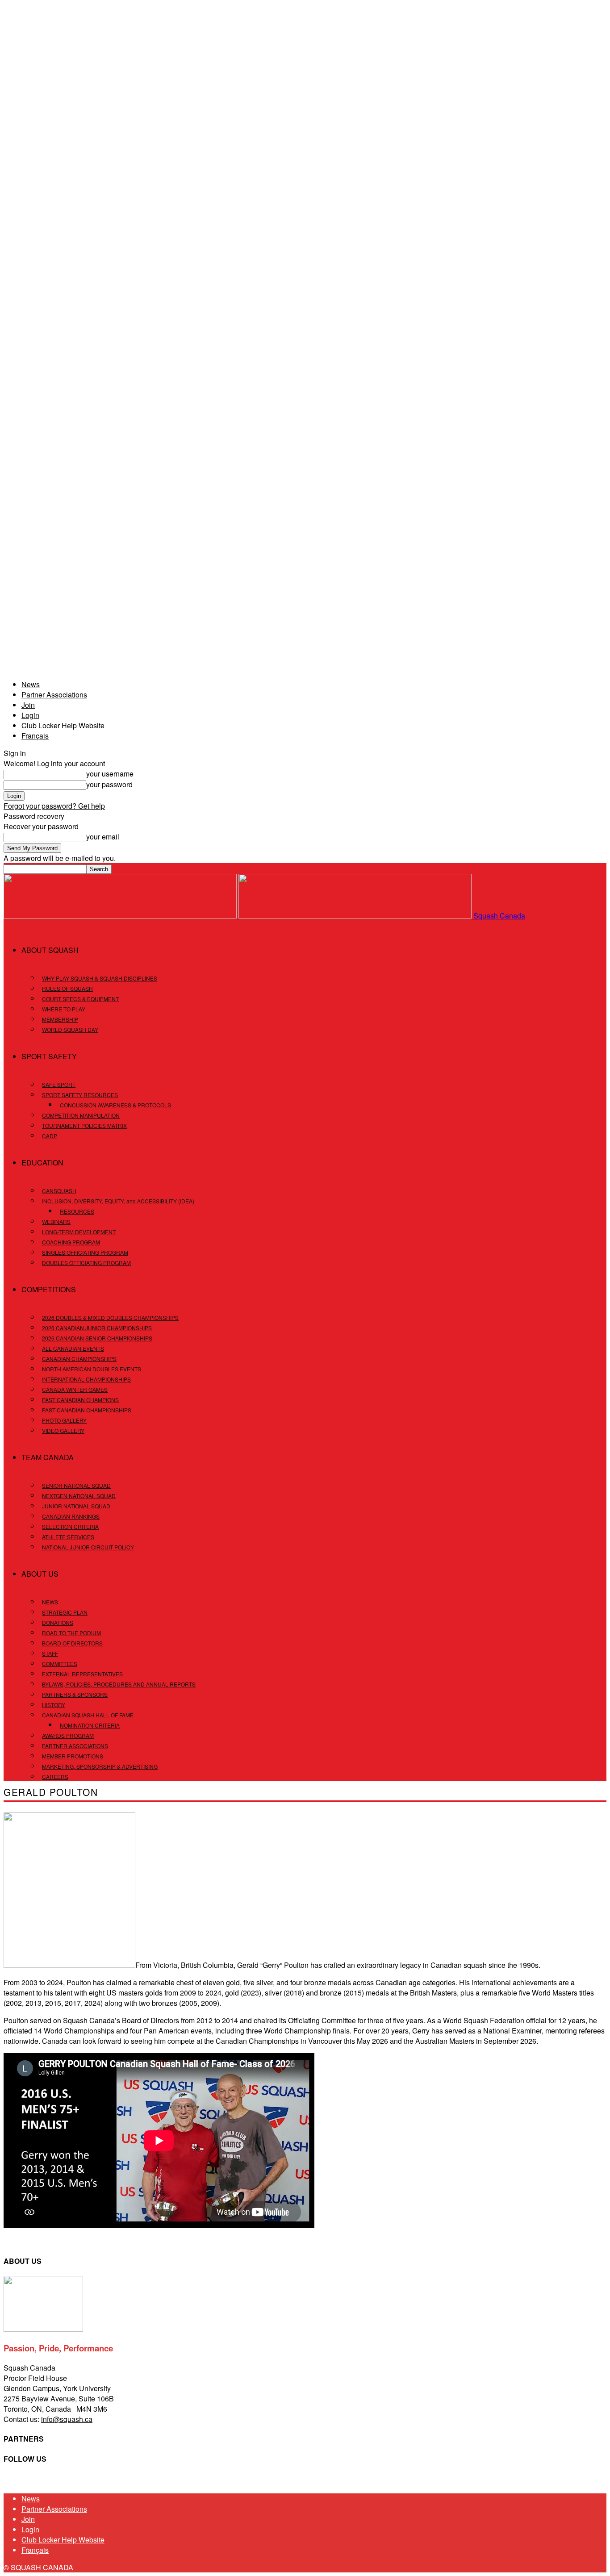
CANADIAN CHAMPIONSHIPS (79, 1359)
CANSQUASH (59, 1191)
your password (109, 784)
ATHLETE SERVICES (68, 1537)
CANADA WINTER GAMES (75, 1389)
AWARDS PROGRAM (68, 1735)
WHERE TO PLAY (64, 1009)
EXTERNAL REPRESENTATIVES (82, 1674)
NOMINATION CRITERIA (90, 1725)
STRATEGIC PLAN (65, 1612)
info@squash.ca (67, 2419)
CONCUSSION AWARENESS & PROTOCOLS (115, 1105)
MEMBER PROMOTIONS (73, 1756)
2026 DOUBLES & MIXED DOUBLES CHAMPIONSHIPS (110, 1317)
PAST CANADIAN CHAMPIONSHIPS (87, 1410)
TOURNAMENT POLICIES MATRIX (84, 1125)
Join (28, 705)
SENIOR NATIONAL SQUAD (76, 1485)
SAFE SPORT (59, 1084)
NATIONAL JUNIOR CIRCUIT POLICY (88, 1547)
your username (110, 774)
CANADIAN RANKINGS (71, 1516)
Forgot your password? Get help (54, 806)
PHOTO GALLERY (64, 1420)
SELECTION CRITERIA (70, 1526)
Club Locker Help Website (63, 725)
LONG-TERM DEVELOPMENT (79, 1232)
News (31, 684)
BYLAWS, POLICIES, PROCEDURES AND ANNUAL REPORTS (119, 1684)
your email (103, 837)
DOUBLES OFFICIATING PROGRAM (86, 1263)
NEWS (50, 1602)
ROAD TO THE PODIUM (71, 1633)
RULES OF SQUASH (67, 988)
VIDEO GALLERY (63, 1430)
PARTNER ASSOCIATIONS (75, 1746)
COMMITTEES (60, 1664)
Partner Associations (54, 695)
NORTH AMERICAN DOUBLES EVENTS (92, 1369)
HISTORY (54, 1705)
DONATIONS (58, 1622)
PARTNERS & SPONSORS (75, 1694)
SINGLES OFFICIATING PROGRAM (85, 1252)
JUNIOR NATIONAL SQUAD (76, 1506)
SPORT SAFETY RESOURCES (80, 1095)
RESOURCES (77, 1211)
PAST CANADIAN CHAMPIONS (80, 1400)
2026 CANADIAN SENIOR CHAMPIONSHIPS (97, 1338)
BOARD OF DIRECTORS (72, 1643)
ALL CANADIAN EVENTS (73, 1348)
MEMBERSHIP (60, 1019)
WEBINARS (56, 1221)
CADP (50, 1136)
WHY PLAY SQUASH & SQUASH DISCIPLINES (100, 978)
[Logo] (121, 916)
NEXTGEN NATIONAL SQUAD (79, 1496)
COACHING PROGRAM (71, 1242)
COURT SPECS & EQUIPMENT (80, 999)
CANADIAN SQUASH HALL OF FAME (88, 1715)
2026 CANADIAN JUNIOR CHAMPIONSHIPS (97, 1328)
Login (30, 715)
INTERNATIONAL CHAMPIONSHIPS (86, 1379)
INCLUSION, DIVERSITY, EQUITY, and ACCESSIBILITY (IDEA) (118, 1201)
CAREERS (55, 1776)
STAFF (50, 1653)
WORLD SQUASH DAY (70, 1029)
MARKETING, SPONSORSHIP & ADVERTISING (100, 1766)
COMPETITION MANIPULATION (81, 1115)
